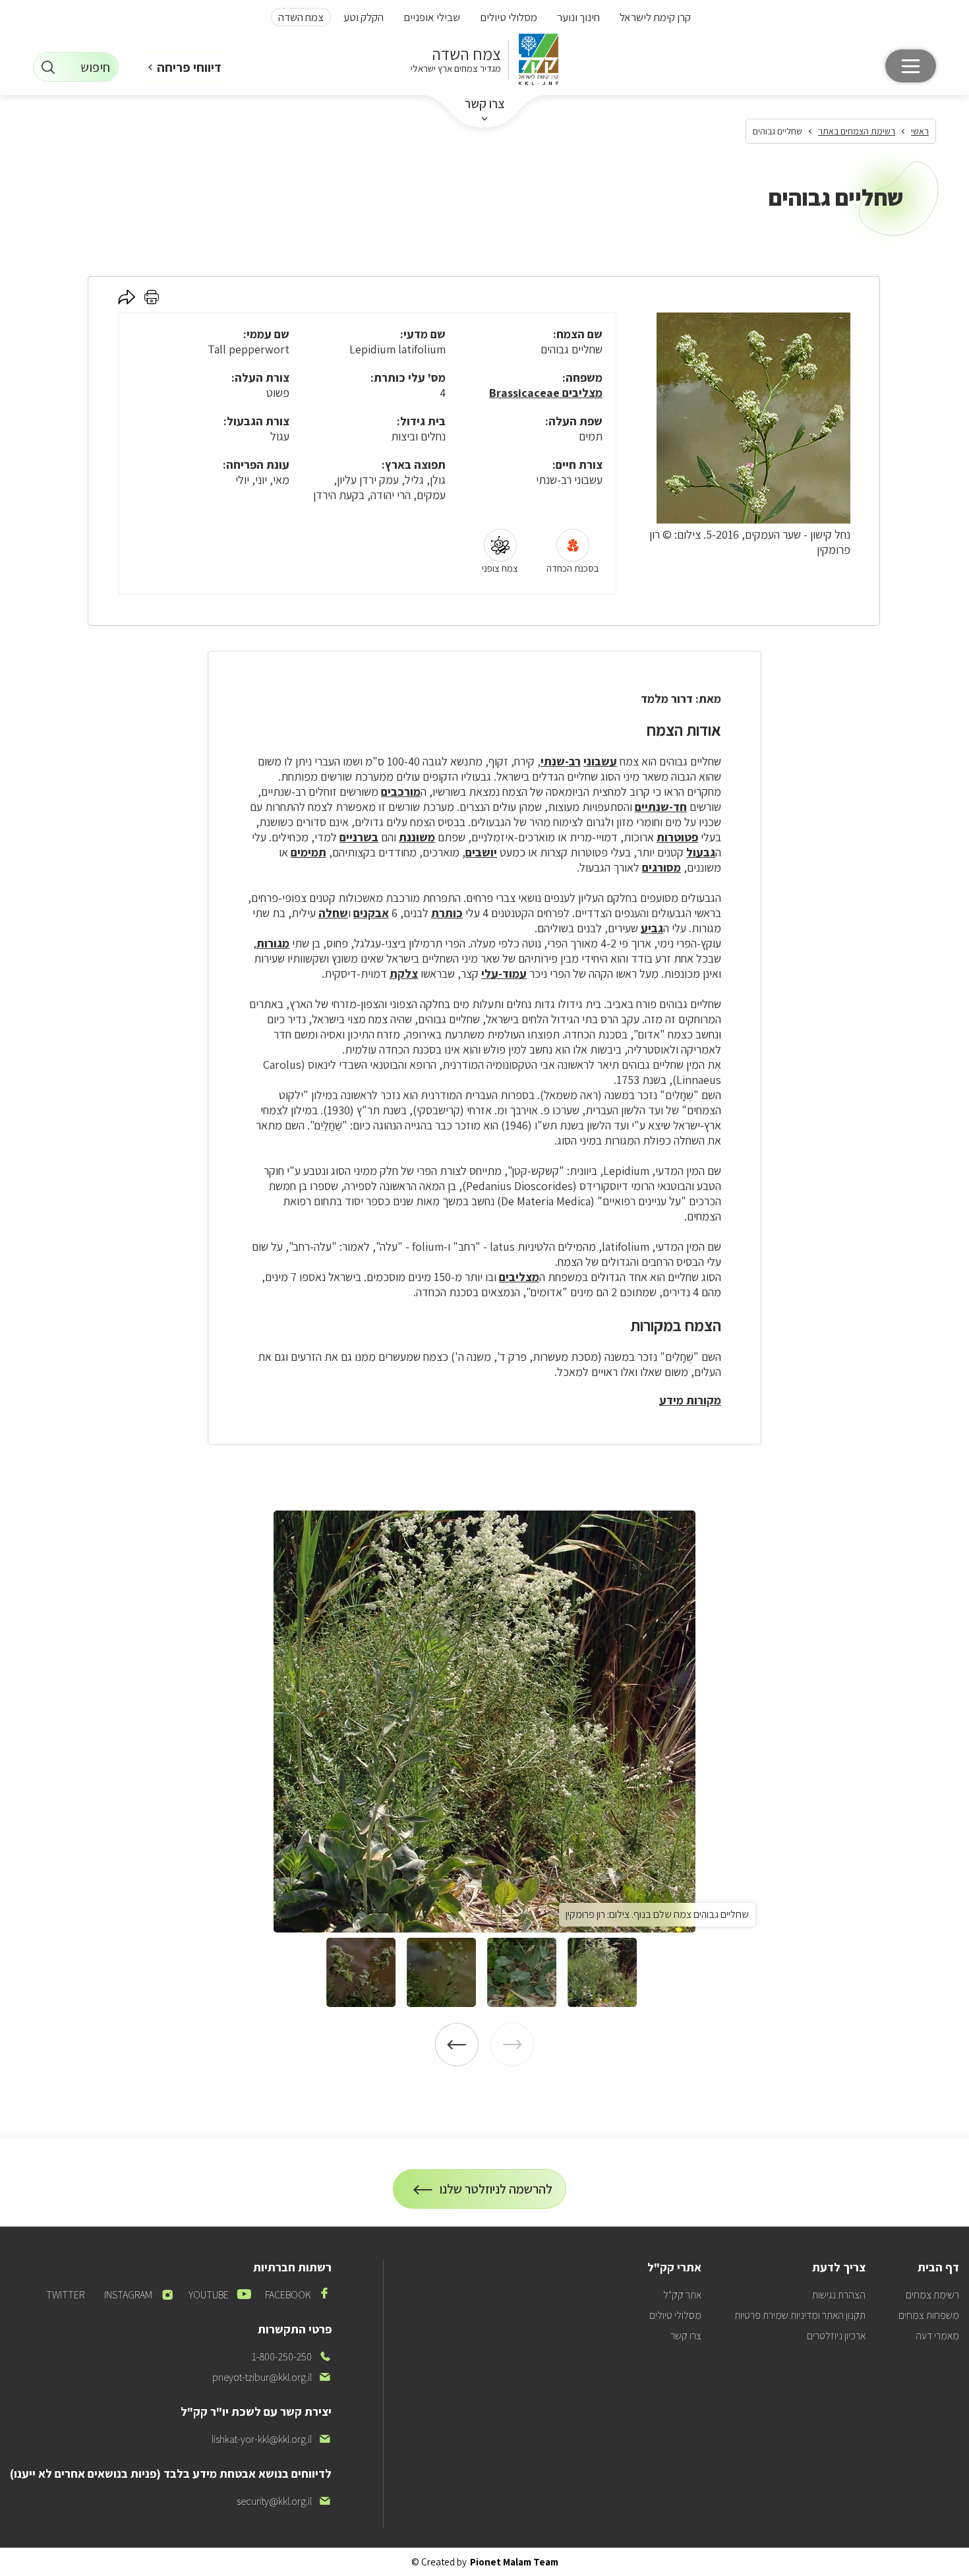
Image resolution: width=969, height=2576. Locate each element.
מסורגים (661, 867)
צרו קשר (485, 104)
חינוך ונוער (578, 17)
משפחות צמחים (929, 2315)
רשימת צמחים (932, 2295)
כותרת (447, 913)
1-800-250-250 (292, 2357)
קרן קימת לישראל (655, 17)
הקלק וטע (364, 17)
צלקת (404, 973)
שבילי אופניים (432, 17)
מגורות (273, 943)
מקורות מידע (690, 1400)
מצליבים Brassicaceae (546, 393)
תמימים (308, 852)
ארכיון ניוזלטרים (836, 2336)
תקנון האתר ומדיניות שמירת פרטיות (800, 2315)
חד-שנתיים (661, 807)
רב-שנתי (561, 761)
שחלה (333, 913)
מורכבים (401, 792)
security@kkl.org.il (284, 2501)
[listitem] (484, 1722)
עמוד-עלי (504, 973)
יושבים (481, 852)
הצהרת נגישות (839, 2295)
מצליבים (519, 1277)
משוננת (417, 837)
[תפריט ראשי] (911, 66)
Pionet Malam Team (514, 2562)
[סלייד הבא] (457, 2045)
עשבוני (600, 761)
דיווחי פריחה (189, 67)
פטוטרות (677, 837)
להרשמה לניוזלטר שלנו (496, 2195)
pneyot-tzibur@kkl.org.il (272, 2377)
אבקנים (371, 913)
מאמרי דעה (937, 2336)
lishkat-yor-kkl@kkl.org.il (272, 2439)
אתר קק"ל (682, 2295)
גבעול (701, 852)
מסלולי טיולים (509, 17)
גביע (652, 928)
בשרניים (359, 837)
